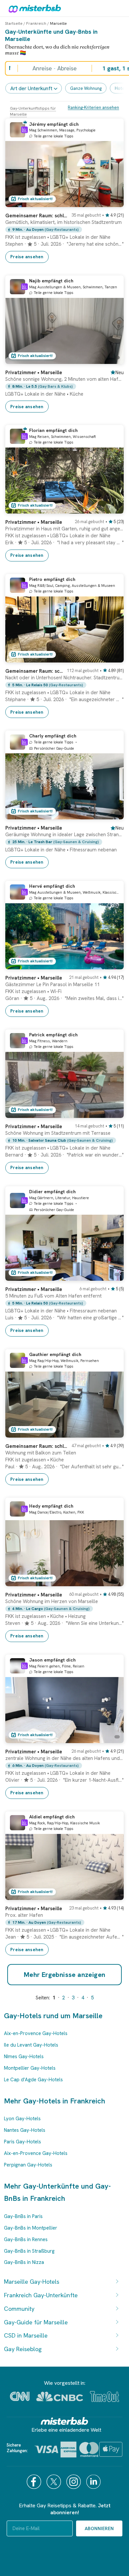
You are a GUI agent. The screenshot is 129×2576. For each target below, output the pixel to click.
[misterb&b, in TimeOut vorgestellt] (105, 2397)
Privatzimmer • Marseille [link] (34, 373)
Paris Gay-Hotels (22, 2142)
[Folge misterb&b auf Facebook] (35, 2482)
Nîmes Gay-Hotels (24, 2057)
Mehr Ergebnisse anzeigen (65, 1975)
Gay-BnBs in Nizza (24, 2262)
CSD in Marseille (26, 2335)
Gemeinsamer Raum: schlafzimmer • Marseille (36, 216)
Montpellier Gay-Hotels (30, 2068)
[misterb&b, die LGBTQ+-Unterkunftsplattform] (33, 8)
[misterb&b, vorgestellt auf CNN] (20, 2396)
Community (19, 2309)
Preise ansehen (27, 257)
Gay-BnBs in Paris (23, 2216)
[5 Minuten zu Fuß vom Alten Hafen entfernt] (112, 1276)
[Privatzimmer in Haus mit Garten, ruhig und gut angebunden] (112, 509)
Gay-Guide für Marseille (36, 2322)
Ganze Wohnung (86, 88)
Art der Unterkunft (31, 88)
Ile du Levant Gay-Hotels (31, 2045)
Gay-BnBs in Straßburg (29, 2251)
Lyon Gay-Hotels (22, 2119)
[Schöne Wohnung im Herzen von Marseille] (112, 1581)
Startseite (14, 23)
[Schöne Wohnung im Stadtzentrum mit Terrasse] (112, 1113)
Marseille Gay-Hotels (32, 2282)
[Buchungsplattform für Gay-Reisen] (64, 2421)
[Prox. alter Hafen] (112, 1895)
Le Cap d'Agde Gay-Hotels (33, 2080)
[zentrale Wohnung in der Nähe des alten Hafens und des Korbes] (112, 1738)
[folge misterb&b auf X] (55, 2482)
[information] (24, 130)
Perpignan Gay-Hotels (28, 2165)
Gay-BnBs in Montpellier (31, 2228)
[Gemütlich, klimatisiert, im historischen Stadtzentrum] (112, 202)
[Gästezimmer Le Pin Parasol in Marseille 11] (112, 964)
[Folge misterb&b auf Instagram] (74, 2482)
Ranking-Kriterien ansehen (93, 107)
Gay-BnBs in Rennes (26, 2239)
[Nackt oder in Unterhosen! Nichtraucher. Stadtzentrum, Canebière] (112, 658)
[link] (64, 235)
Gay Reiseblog (23, 2349)
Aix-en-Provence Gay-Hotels (36, 2033)
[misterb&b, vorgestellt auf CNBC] (60, 2397)
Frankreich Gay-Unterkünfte (41, 2295)
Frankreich (36, 23)
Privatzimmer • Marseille (34, 522)
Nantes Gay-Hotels (25, 2130)
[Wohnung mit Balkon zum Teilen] (112, 1433)
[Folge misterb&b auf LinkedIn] (94, 2482)
